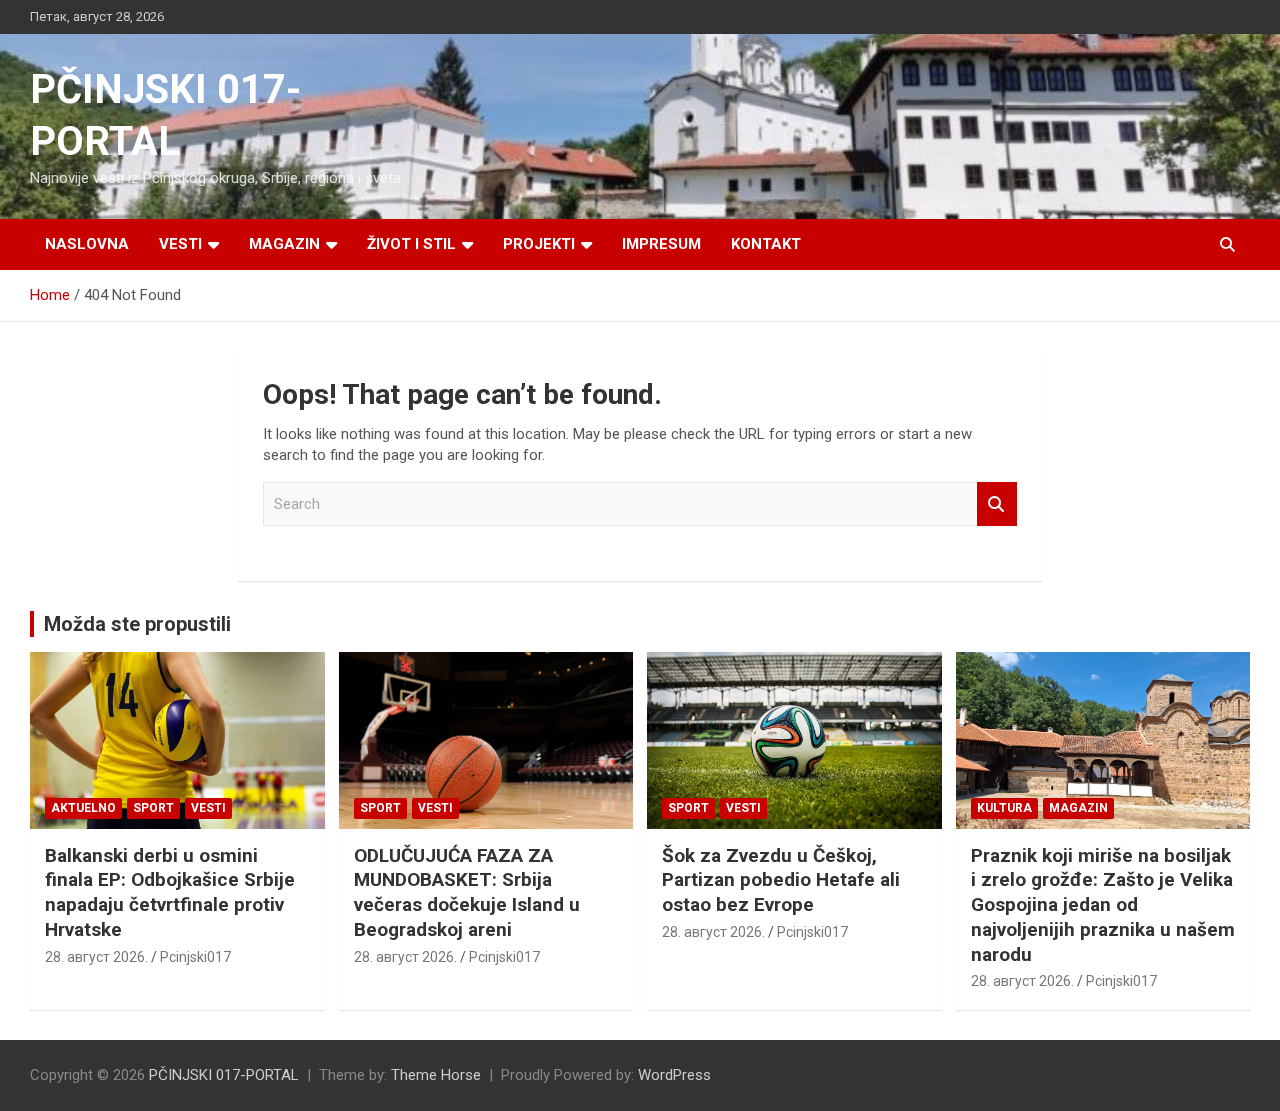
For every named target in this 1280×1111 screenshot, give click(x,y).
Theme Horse (436, 1075)
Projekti (539, 244)
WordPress (674, 1075)
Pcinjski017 (195, 957)
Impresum (661, 244)
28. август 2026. (96, 957)
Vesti (180, 244)
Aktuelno (83, 808)
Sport (153, 808)
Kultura (1004, 808)
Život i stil (411, 244)
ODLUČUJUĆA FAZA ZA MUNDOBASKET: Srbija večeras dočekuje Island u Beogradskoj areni (467, 892)
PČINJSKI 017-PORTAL (224, 1075)
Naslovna (87, 244)
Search (997, 504)
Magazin (284, 244)
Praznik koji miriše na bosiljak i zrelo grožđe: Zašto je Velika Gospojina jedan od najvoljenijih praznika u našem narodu (1103, 905)
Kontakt (766, 244)
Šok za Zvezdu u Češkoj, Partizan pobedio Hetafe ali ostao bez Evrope (781, 880)
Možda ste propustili (137, 624)
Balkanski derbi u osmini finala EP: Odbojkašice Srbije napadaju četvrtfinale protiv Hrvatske (170, 892)
